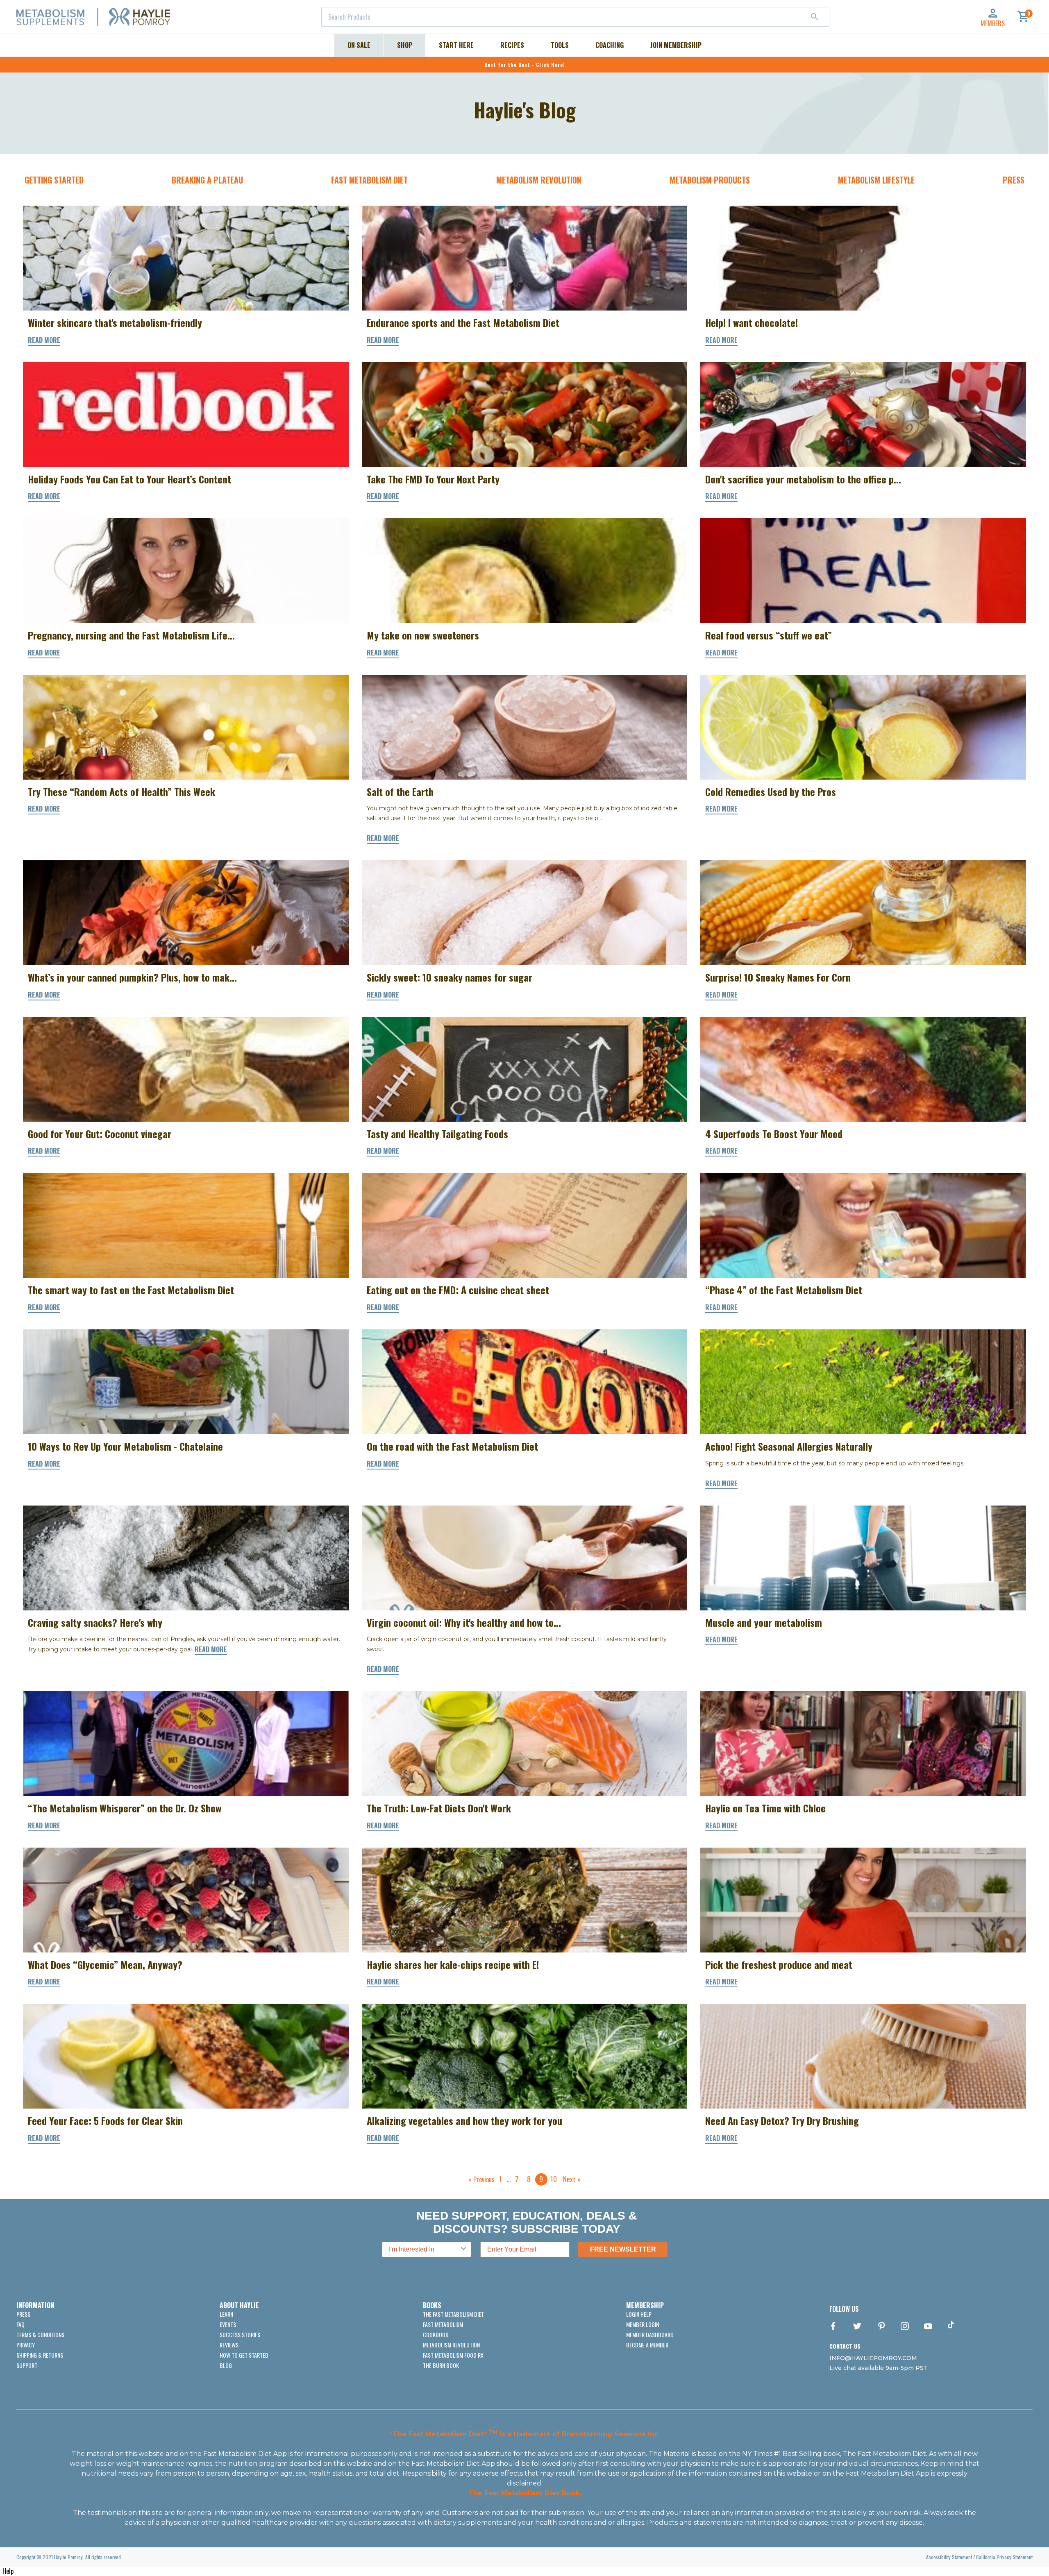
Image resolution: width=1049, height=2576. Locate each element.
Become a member (647, 2345)
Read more (44, 340)
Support (27, 2365)
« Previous (481, 2179)
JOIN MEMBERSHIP (676, 45)
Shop (405, 45)
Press (23, 2314)
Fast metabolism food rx (453, 2355)
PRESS (1014, 180)
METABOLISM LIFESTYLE (876, 180)
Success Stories (240, 2334)
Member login (643, 2324)
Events (228, 2324)
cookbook (436, 2334)
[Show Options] (463, 2249)
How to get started (244, 2355)
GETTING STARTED (54, 180)
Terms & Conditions (40, 2334)
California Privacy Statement (1004, 2557)
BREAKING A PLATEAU (207, 180)
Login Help (639, 2314)
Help (8, 2571)
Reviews (229, 2345)
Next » (572, 2179)
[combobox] (575, 17)
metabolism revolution (451, 2345)
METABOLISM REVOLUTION (539, 180)
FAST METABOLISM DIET (369, 180)
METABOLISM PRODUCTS (710, 180)
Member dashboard (650, 2334)
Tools (560, 45)
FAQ (20, 2324)
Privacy (26, 2345)
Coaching (610, 45)
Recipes (512, 45)
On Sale (359, 45)
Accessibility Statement (949, 2557)
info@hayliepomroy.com (873, 2358)
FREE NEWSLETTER (623, 2249)
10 (554, 2179)
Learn (226, 2314)
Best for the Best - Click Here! (525, 65)
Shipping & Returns (40, 2355)
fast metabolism (443, 2324)
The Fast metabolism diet (453, 2314)
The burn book (441, 2365)
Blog (226, 2365)
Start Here (456, 45)
